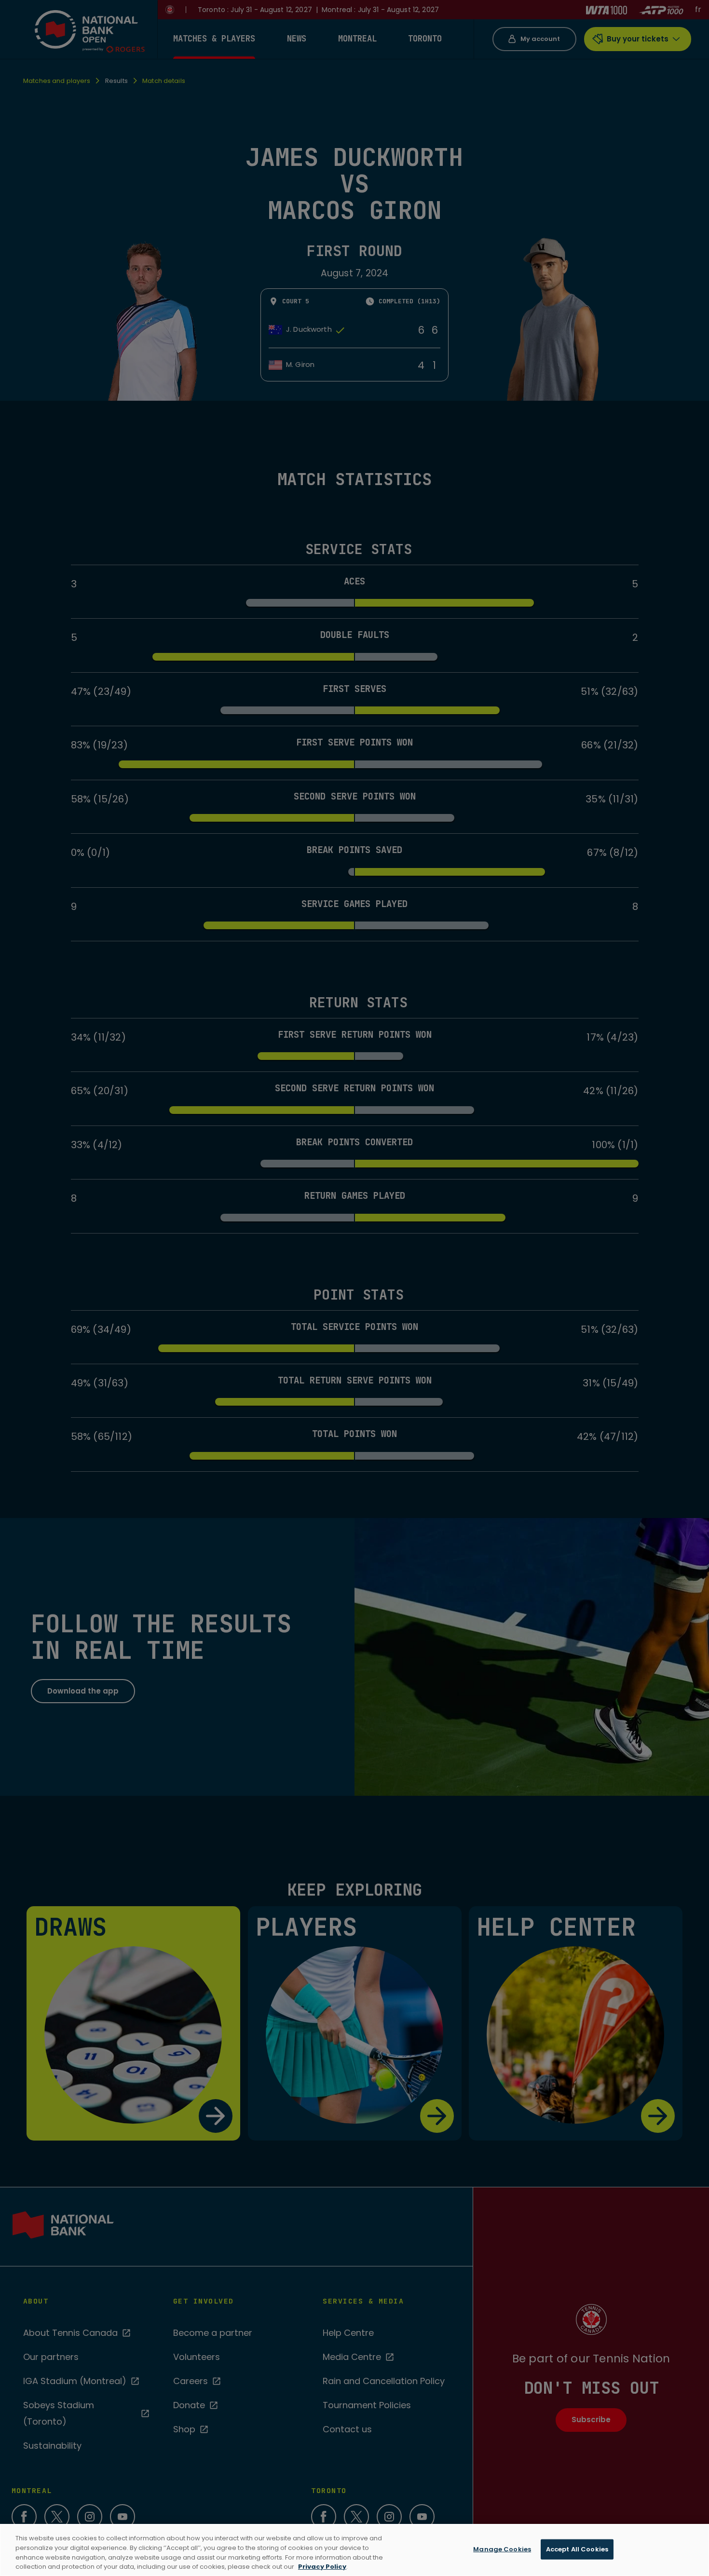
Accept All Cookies (577, 2549)
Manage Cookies (502, 2549)
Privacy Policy (322, 2566)
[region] (354, 2550)
